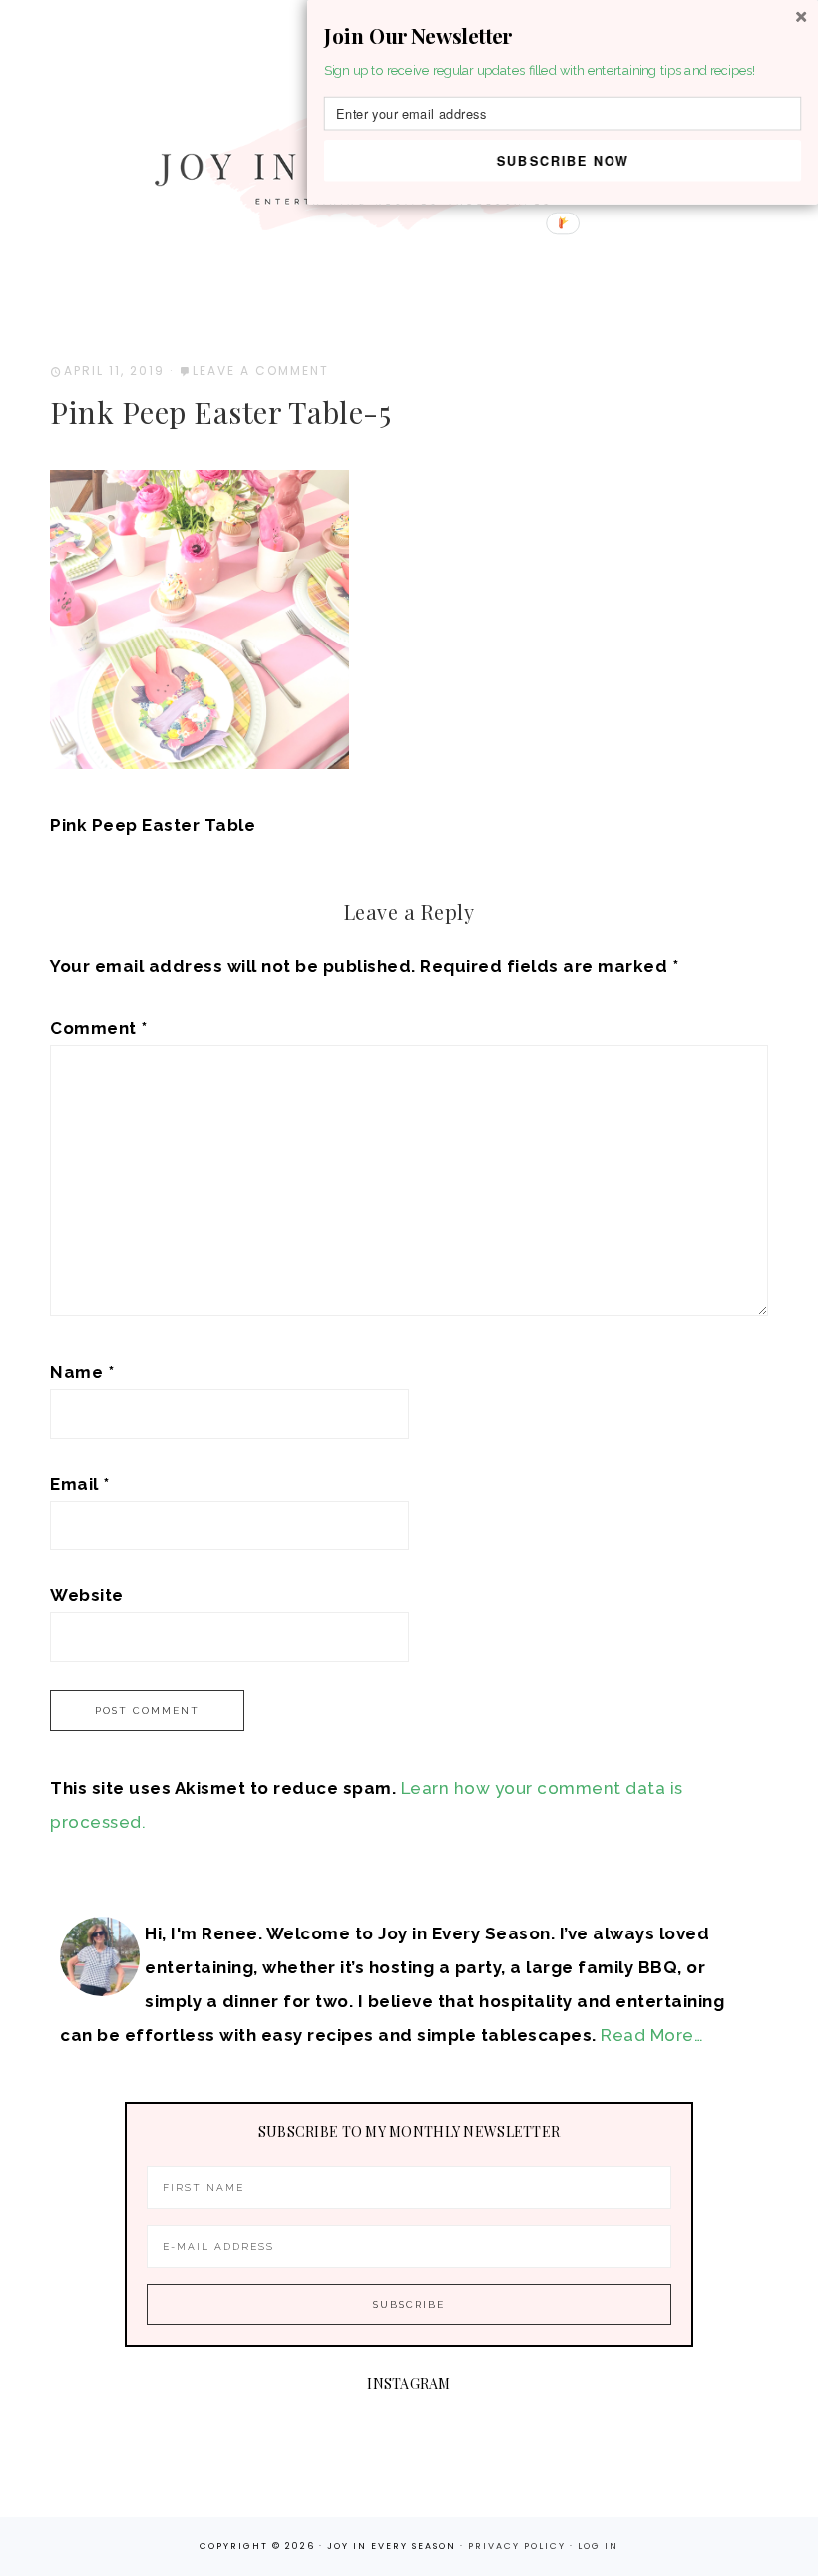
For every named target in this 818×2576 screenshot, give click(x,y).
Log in (598, 2546)
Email (80, 1484)
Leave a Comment (261, 371)
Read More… (652, 2035)
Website (87, 1595)
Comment (99, 1028)
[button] (563, 36)
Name (82, 1372)
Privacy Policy (519, 2546)
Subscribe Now (563, 160)
